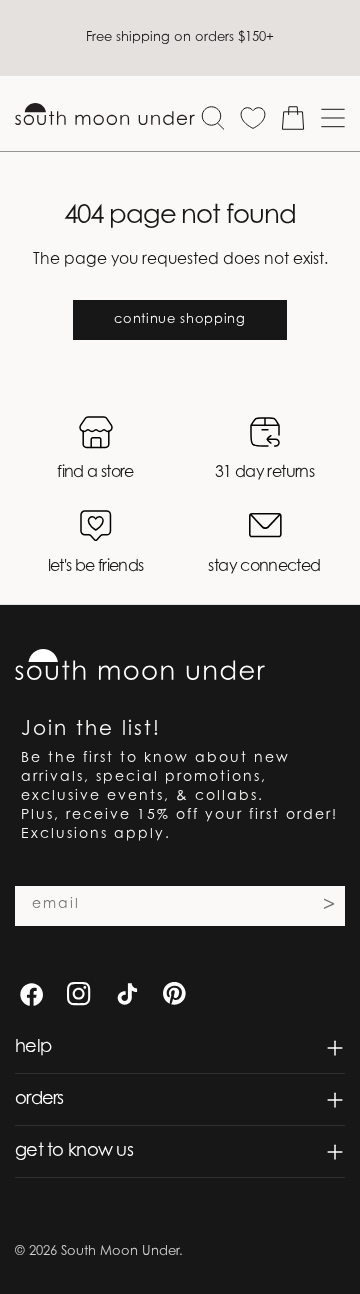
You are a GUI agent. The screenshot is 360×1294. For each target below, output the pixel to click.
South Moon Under (120, 1251)
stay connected (264, 567)
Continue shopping (179, 319)
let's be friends (96, 567)
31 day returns (264, 473)
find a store (95, 473)
